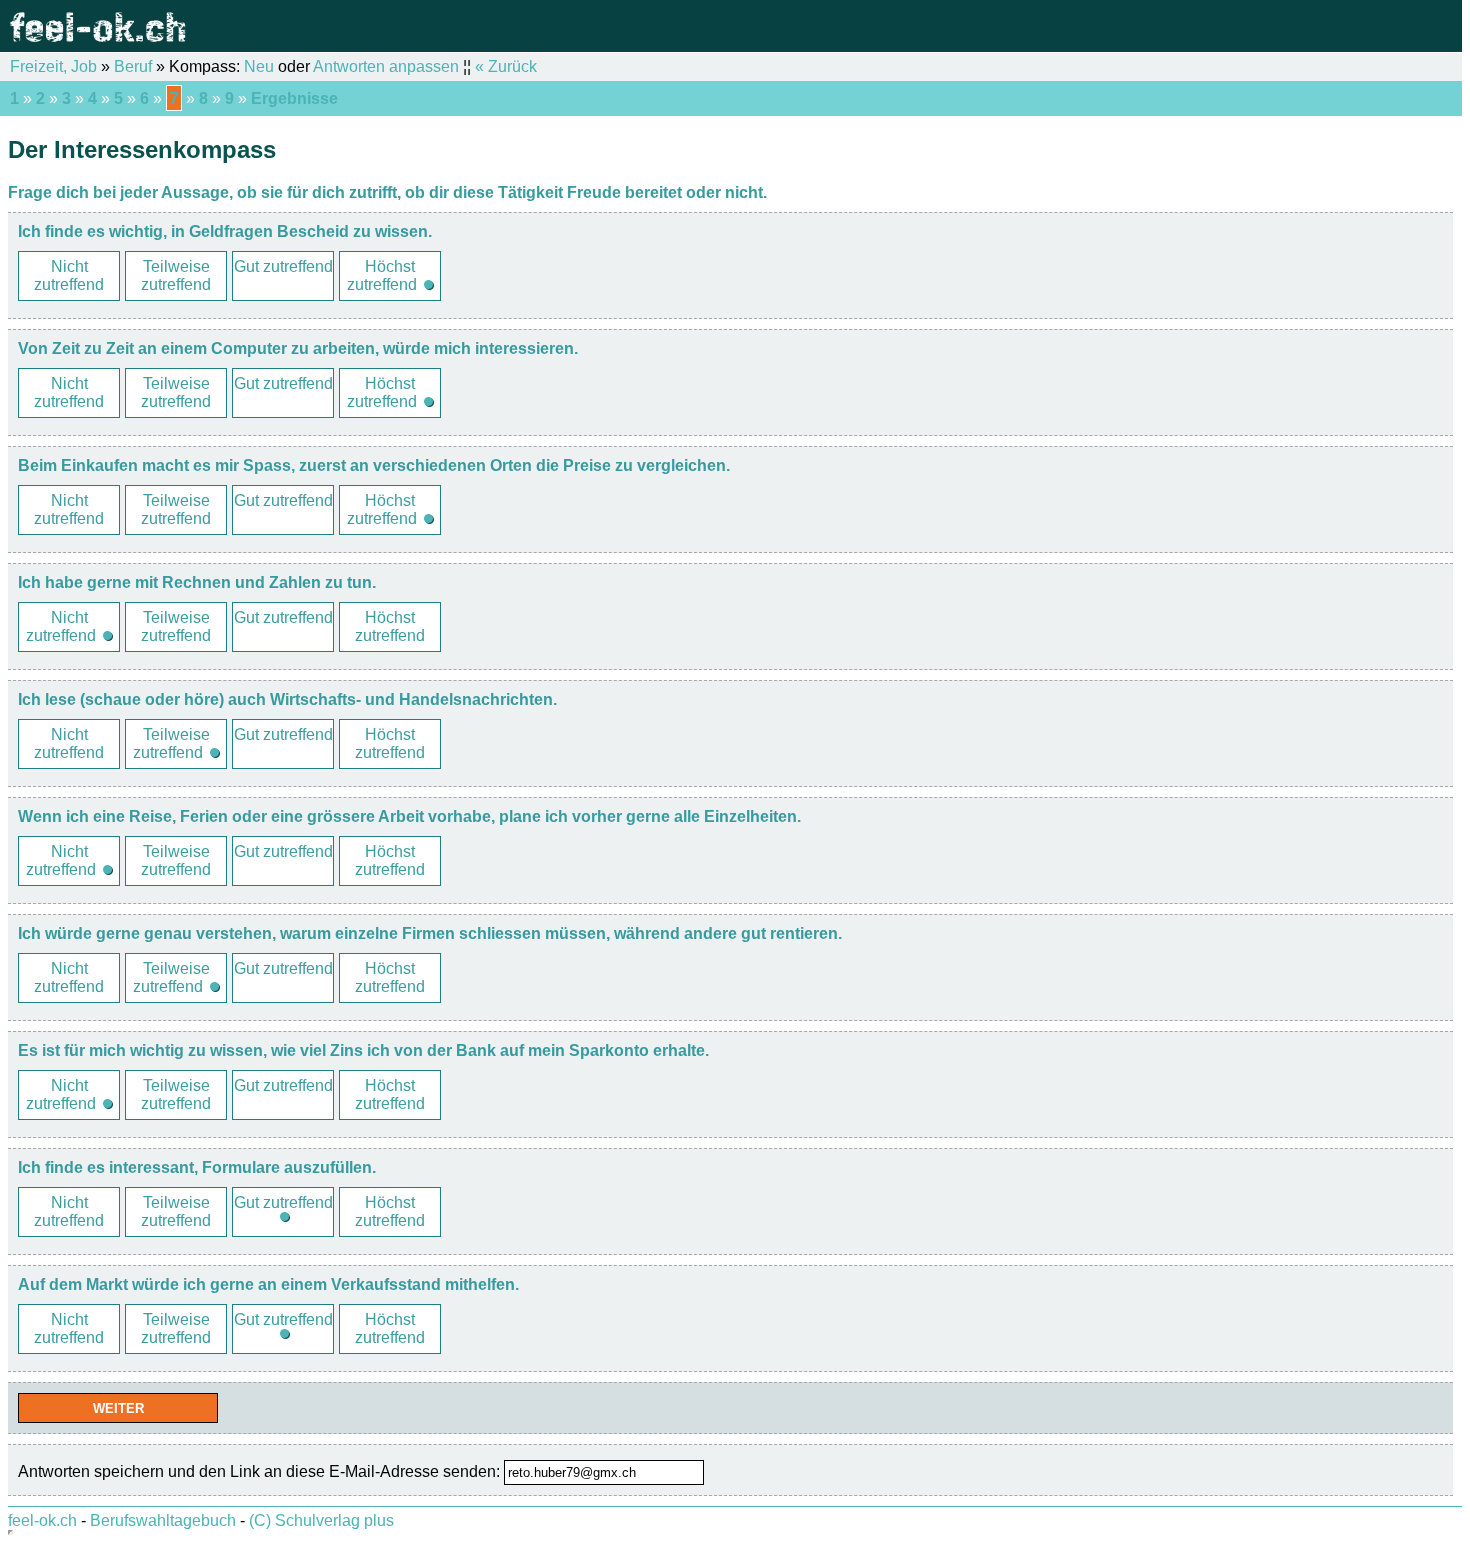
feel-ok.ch (42, 1520)
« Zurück (506, 66)
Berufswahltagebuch (163, 1520)
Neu (259, 66)
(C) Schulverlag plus (321, 1520)
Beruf (133, 66)
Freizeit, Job (53, 66)
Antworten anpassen (386, 66)
